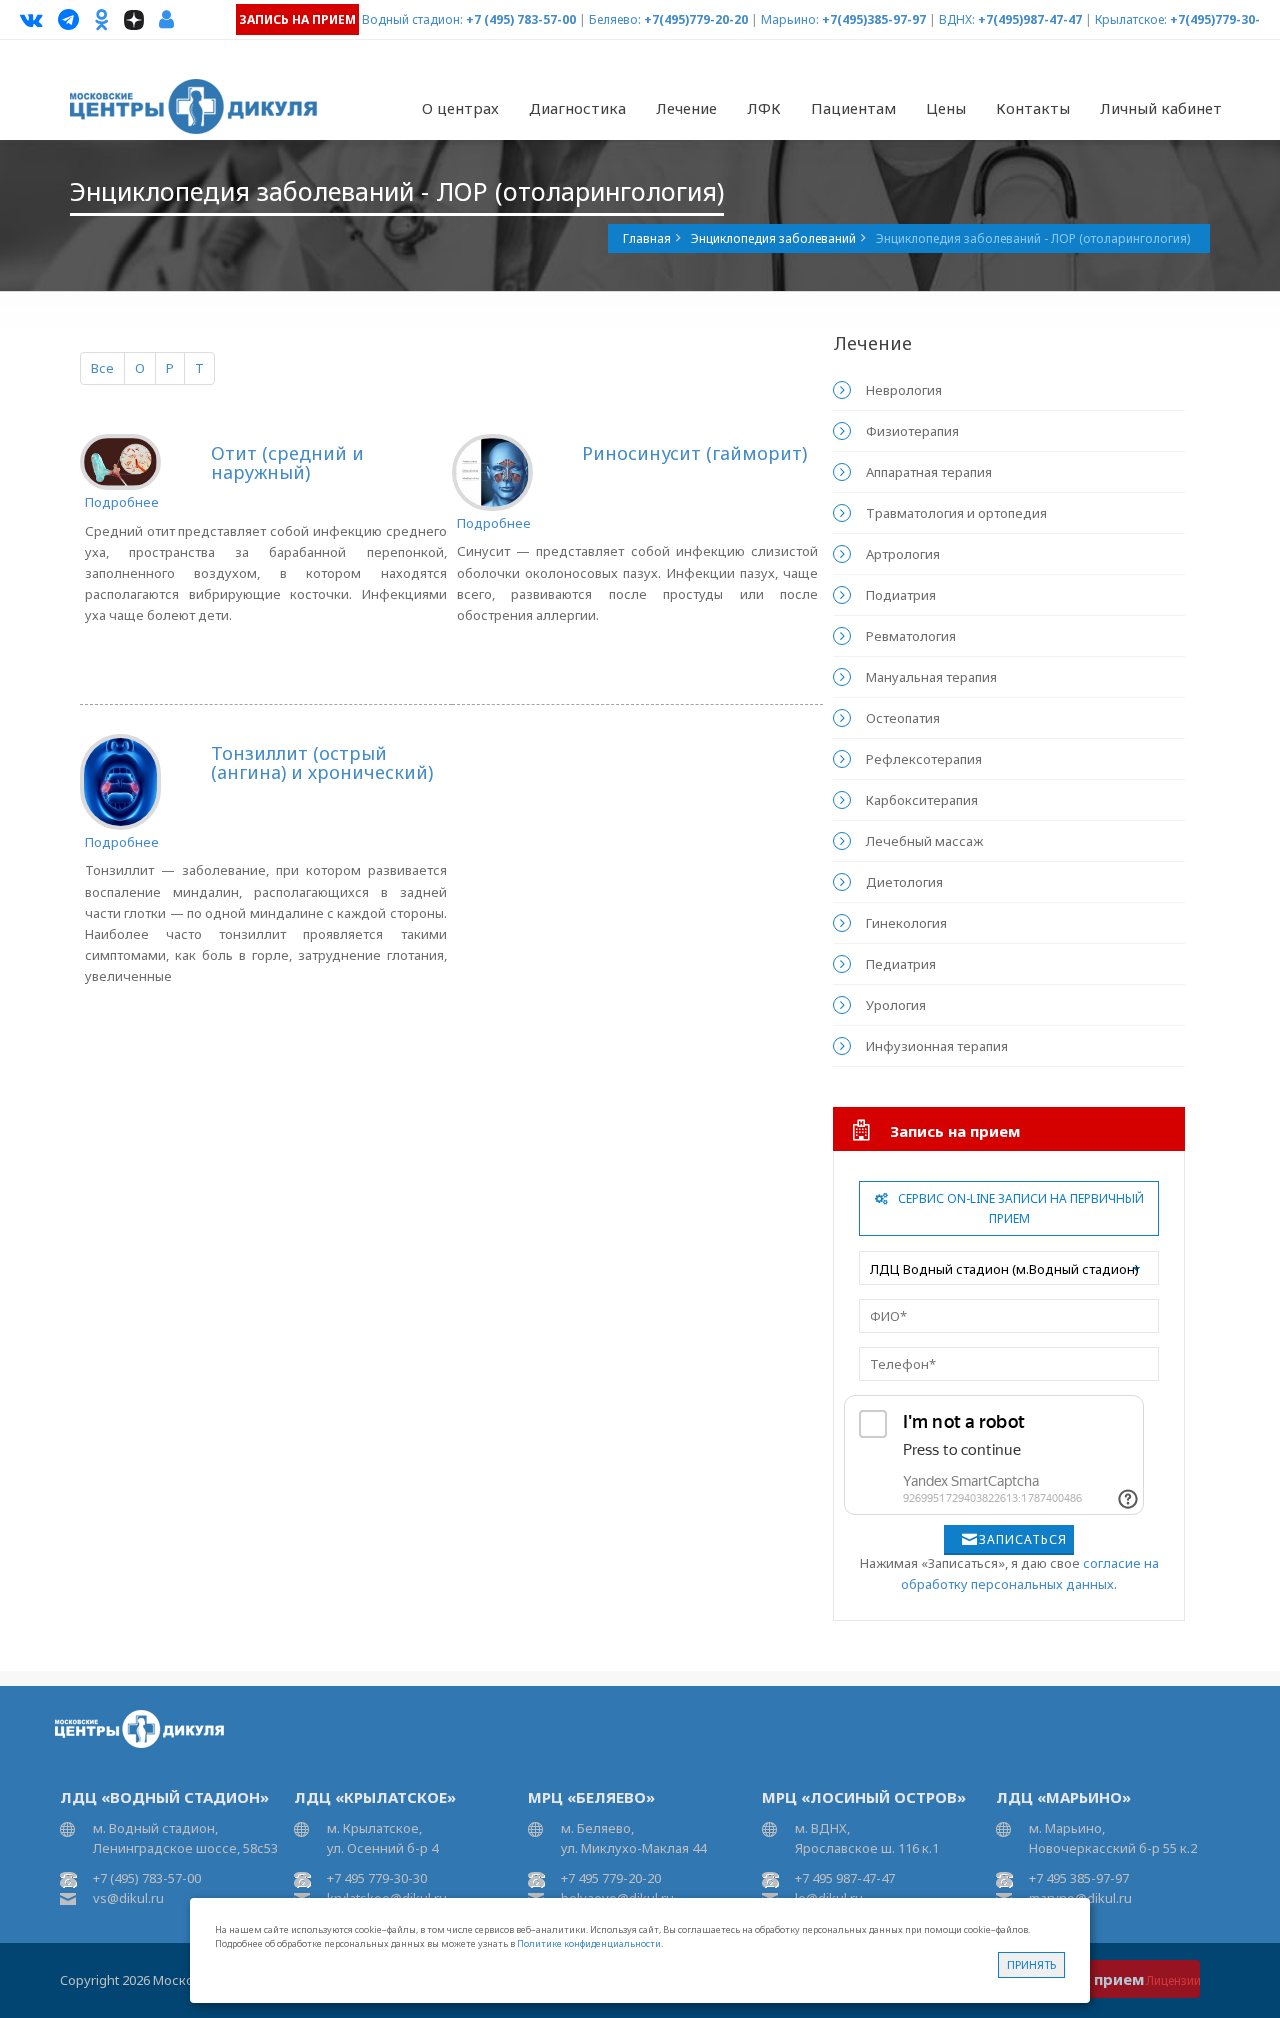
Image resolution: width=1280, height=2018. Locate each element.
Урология (896, 1005)
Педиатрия (901, 964)
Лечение (686, 108)
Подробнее (122, 502)
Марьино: (790, 19)
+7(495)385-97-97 (874, 19)
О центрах (460, 108)
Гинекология (906, 923)
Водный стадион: (412, 19)
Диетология (904, 882)
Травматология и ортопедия (956, 513)
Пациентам (853, 108)
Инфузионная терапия (937, 1046)
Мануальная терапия (931, 677)
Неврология (904, 390)
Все (102, 368)
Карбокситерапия (922, 800)
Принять (1031, 1964)
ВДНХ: (957, 19)
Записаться (1023, 1539)
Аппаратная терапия (929, 472)
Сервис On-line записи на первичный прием (1021, 1208)
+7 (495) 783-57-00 (521, 19)
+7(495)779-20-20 (696, 19)
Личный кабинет (1161, 108)
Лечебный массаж (924, 841)
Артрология (903, 554)
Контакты (1033, 108)
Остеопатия (903, 718)
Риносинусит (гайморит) (694, 453)
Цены (946, 108)
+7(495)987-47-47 (1030, 19)
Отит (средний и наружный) (287, 463)
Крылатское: (1131, 19)
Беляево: (615, 19)
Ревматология (911, 636)
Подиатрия (901, 595)
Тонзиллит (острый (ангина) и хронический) (322, 763)
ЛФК (764, 108)
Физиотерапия (912, 431)
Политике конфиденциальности (589, 1943)
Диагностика (577, 108)
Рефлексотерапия (924, 759)
